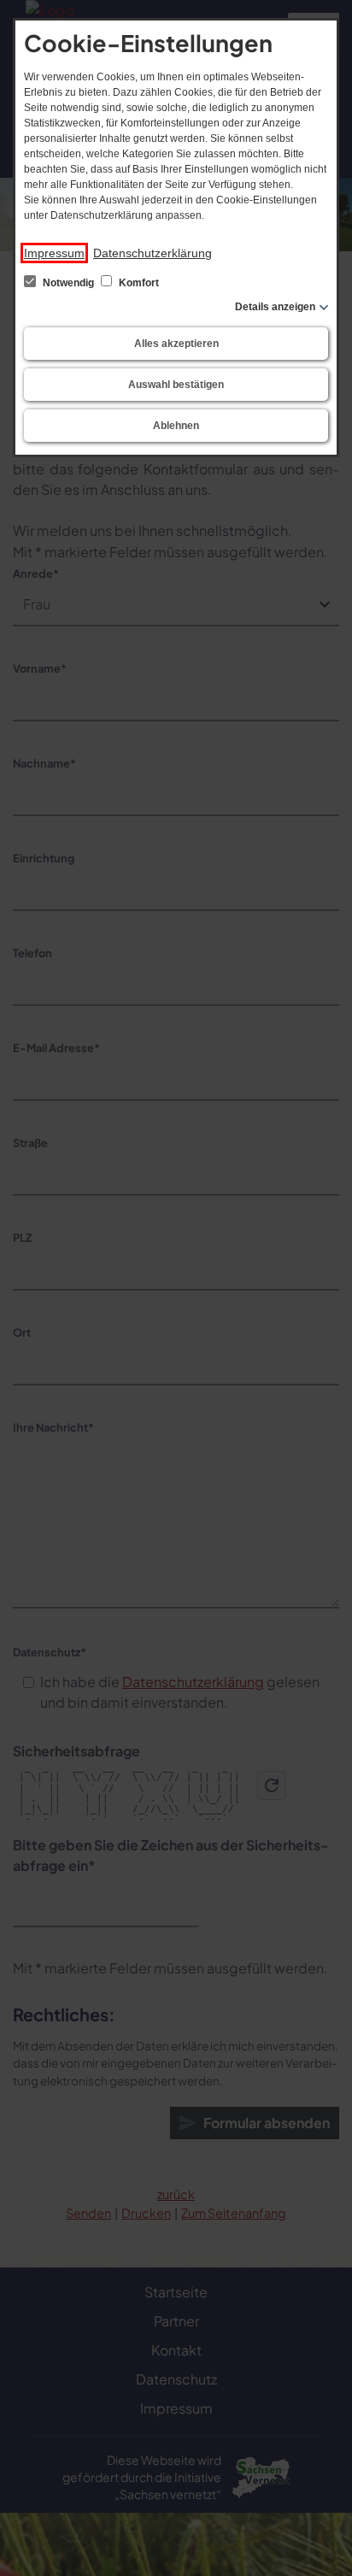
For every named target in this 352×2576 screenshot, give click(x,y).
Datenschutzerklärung (153, 253)
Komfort (138, 283)
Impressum (54, 253)
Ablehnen (176, 426)
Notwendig (68, 283)
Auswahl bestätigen (176, 385)
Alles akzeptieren (176, 344)
